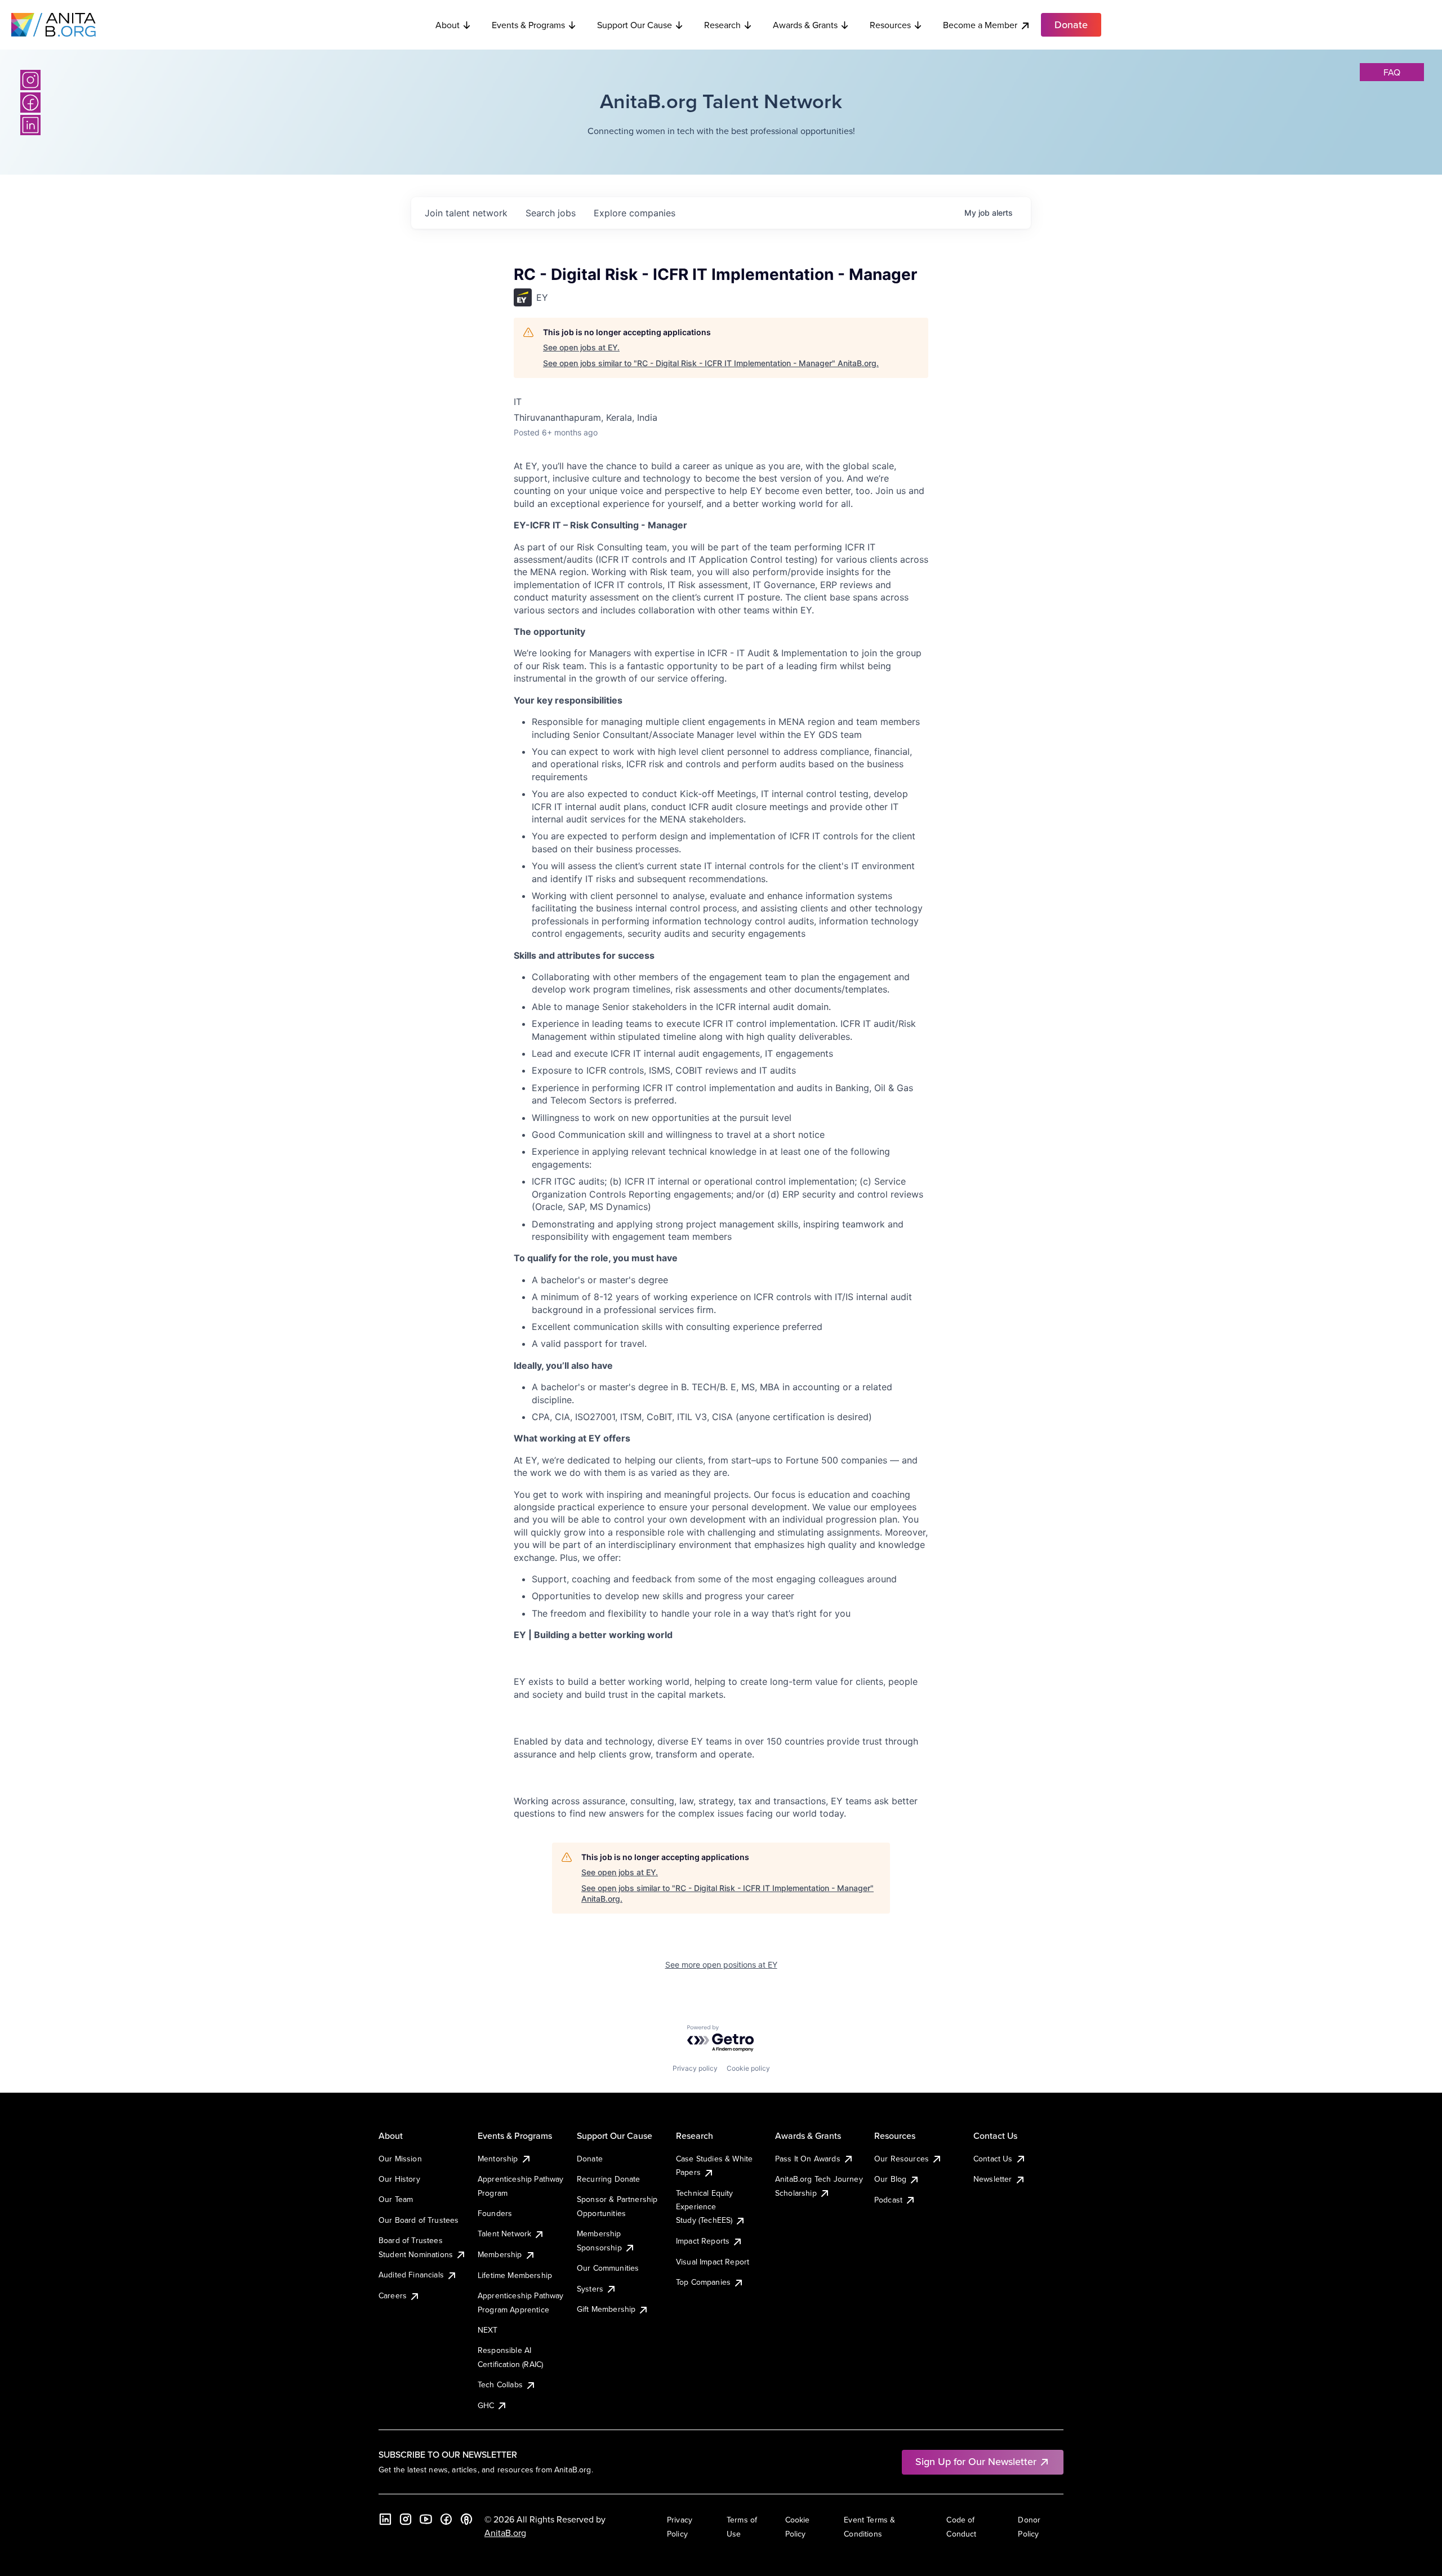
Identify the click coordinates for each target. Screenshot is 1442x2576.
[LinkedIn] (30, 125)
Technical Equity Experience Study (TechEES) (705, 2207)
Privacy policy (695, 2068)
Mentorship (498, 2159)
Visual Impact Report (713, 2262)
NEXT (488, 2330)
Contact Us (993, 2159)
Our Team (396, 2199)
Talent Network (504, 2234)
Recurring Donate (609, 2179)
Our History (399, 2179)
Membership (500, 2254)
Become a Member (980, 25)
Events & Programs (528, 25)
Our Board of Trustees (419, 2220)
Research (722, 25)
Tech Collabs (500, 2384)
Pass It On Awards (808, 2159)
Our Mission (400, 2159)
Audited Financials (411, 2275)
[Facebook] (30, 103)
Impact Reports (703, 2241)
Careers (393, 2295)
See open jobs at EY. (581, 347)
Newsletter (993, 2179)
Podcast (888, 2200)
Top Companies (703, 2282)
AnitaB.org (505, 2533)
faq (1392, 72)
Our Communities (608, 2268)
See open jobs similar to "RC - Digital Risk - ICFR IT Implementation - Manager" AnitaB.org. (711, 363)
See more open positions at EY (721, 1965)
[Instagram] (30, 80)
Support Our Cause (635, 25)
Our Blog (890, 2179)
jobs (551, 213)
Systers (590, 2289)
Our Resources (902, 2159)
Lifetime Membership (515, 2275)
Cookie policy (748, 2068)
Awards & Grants (805, 25)
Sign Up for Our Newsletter (976, 2461)
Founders (495, 2213)
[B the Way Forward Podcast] (466, 2519)
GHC (486, 2405)
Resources (890, 25)
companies (635, 213)
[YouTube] (426, 2519)
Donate (590, 2159)
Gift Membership (606, 2309)
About (448, 25)
